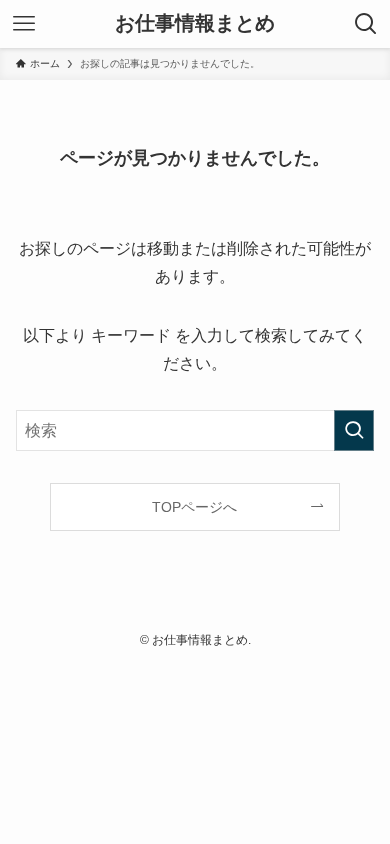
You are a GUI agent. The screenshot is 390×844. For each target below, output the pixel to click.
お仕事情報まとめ (195, 24)
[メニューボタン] (24, 24)
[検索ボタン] (366, 24)
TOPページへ (194, 507)
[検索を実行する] (354, 430)
